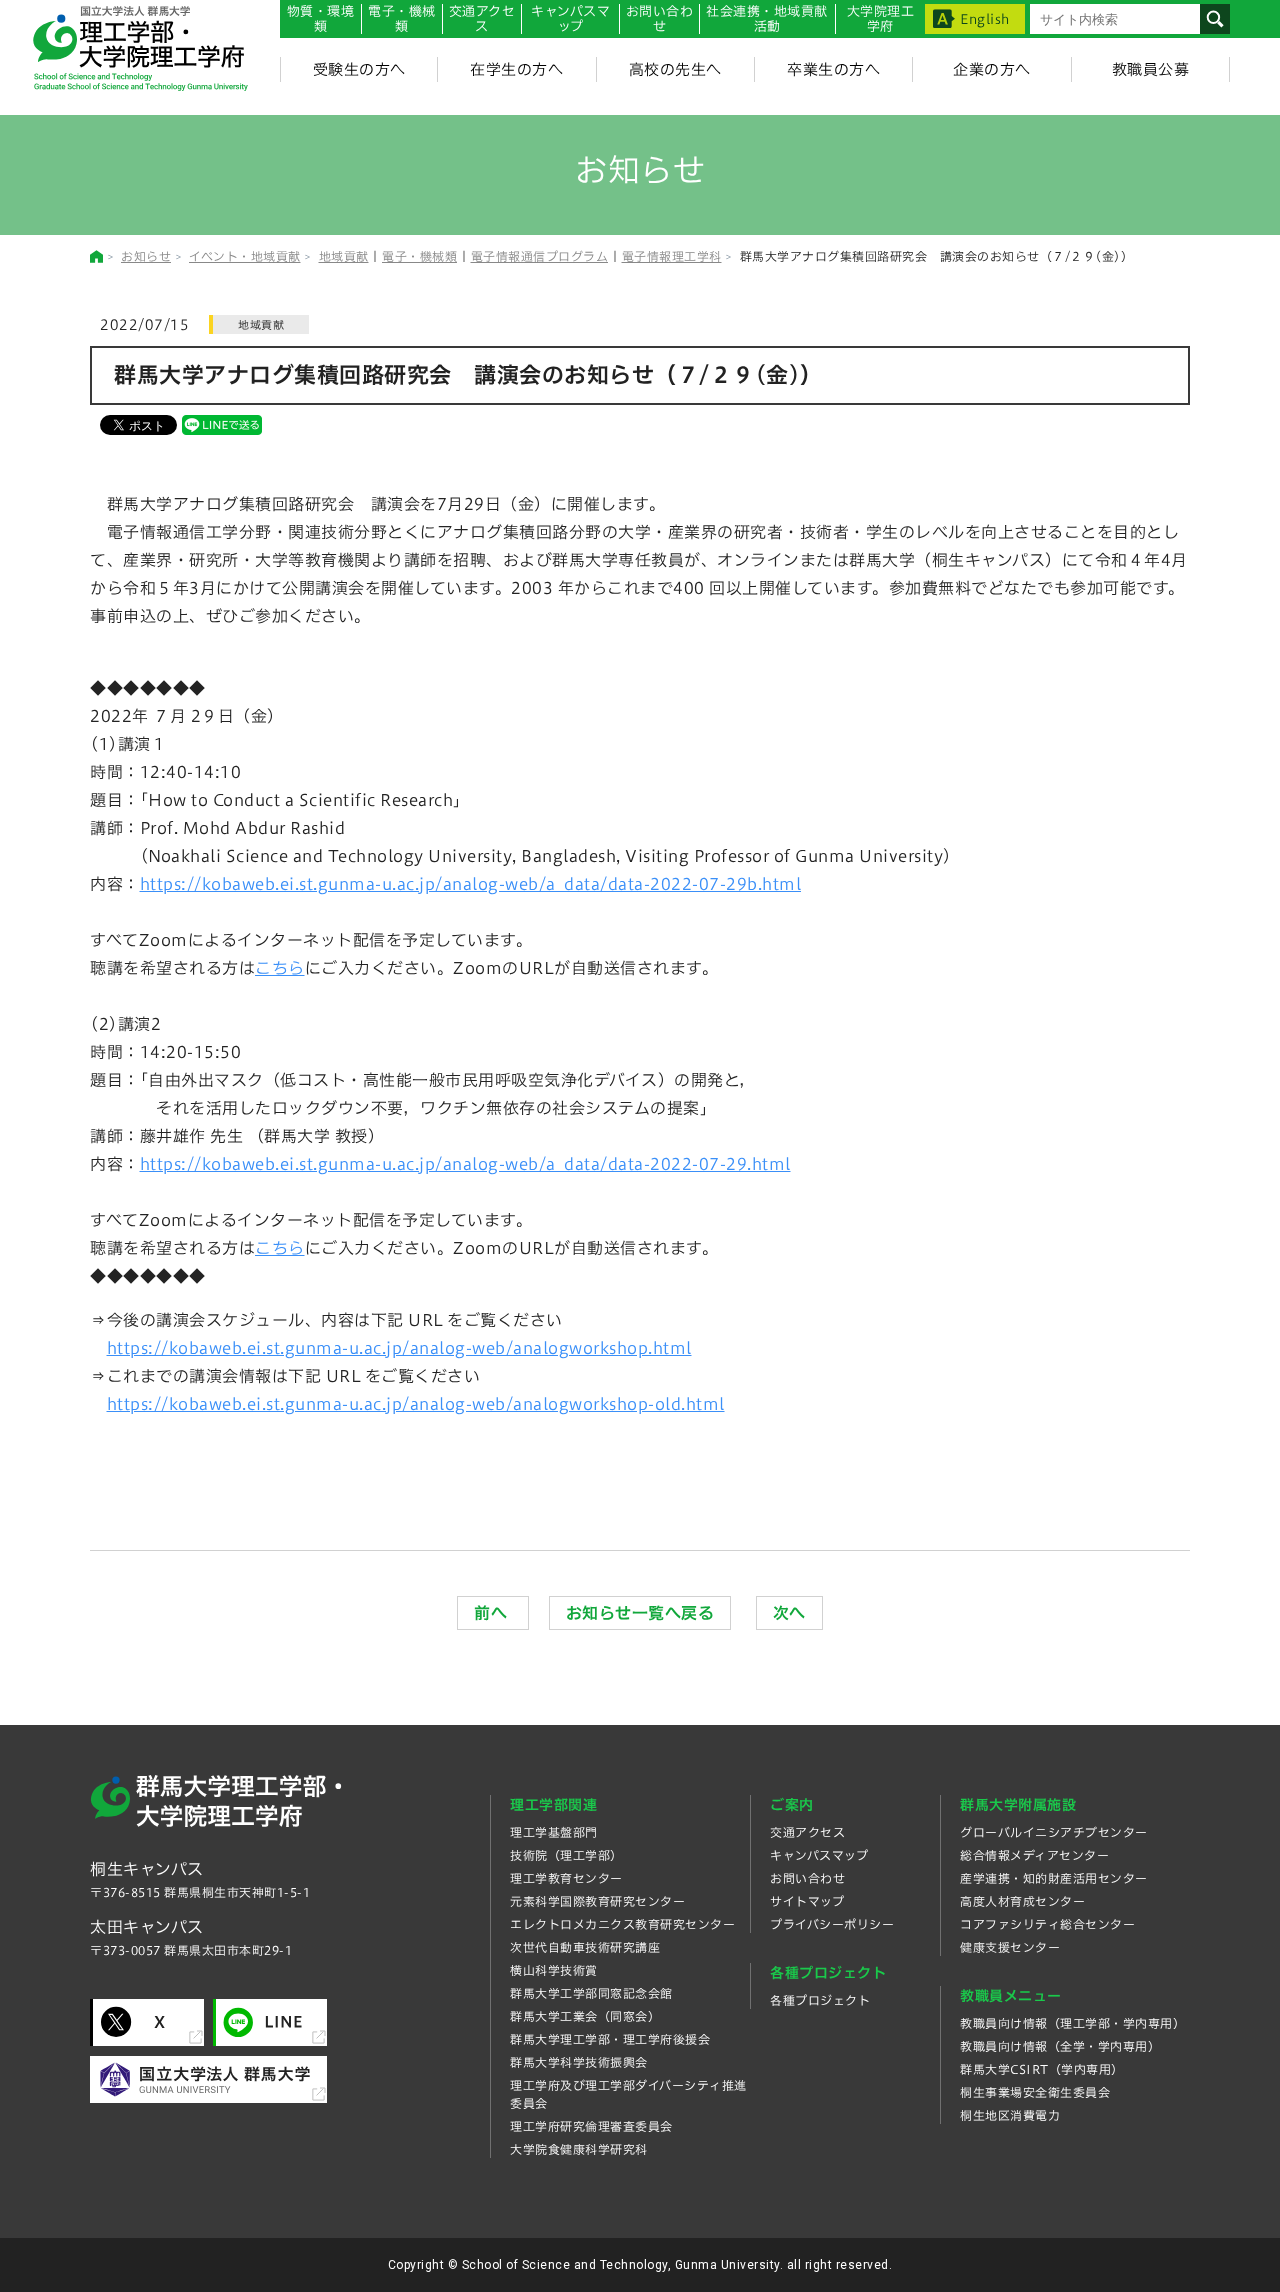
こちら (280, 968)
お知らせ (146, 256)
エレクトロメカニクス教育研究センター (622, 1924)
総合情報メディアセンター (1034, 1855)
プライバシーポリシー (832, 1924)
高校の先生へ (675, 69)
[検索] (1215, 19)
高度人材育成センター (1022, 1901)
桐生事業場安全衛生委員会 (1035, 2092)
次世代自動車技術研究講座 (585, 1947)
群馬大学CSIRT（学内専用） (1042, 2069)
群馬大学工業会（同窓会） (585, 2016)
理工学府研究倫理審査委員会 (591, 2126)
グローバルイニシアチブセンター (1054, 1832)
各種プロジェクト (820, 2000)
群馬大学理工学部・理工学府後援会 (610, 2039)
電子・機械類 (402, 19)
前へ (493, 1613)
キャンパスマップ (570, 19)
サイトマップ (807, 1901)
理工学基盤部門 (554, 1832)
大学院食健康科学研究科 (579, 2149)
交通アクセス (807, 1832)
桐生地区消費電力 (1010, 2115)
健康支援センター (1010, 1947)
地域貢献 (344, 256)
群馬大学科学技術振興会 (579, 2062)
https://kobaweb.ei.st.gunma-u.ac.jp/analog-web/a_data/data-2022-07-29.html (465, 1164)
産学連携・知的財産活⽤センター (1054, 1878)
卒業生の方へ (833, 69)
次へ (789, 1613)
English (985, 19)
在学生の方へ (516, 69)
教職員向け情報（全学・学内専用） (1060, 2046)
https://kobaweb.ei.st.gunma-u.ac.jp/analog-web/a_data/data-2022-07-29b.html (471, 884)
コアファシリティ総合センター (1047, 1924)
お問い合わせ (660, 19)
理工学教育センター (566, 1878)
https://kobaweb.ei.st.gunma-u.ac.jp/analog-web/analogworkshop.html (399, 1348)
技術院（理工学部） (566, 1855)
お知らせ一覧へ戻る (640, 1613)
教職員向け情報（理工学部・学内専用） (1072, 2023)
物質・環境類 (321, 19)
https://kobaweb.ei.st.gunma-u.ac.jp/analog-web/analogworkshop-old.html (416, 1404)
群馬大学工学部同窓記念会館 (591, 1993)
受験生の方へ (359, 69)
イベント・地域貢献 (245, 256)
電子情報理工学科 (672, 256)
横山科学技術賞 (554, 1970)
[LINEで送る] (222, 424)
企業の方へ (992, 69)
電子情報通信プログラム (540, 256)
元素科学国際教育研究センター (597, 1901)
